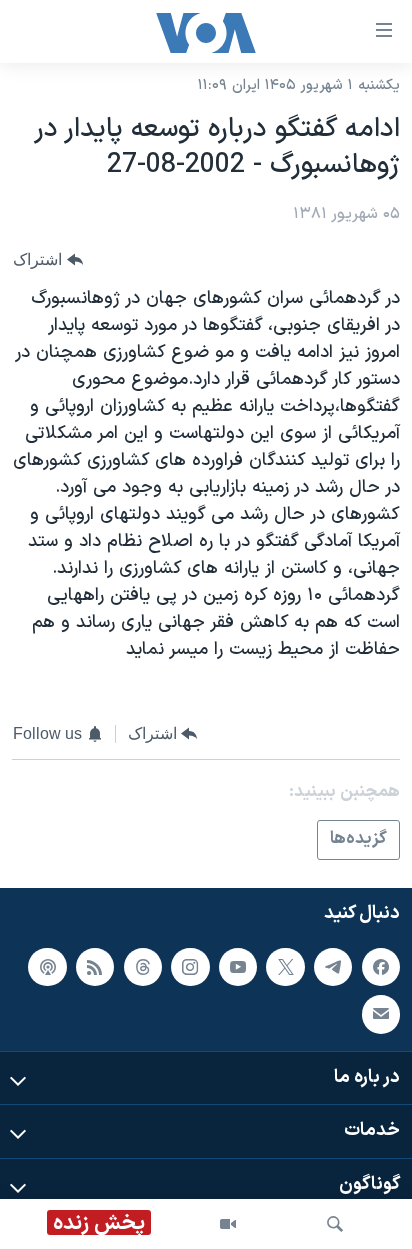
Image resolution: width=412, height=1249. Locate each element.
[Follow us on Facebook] (381, 967)
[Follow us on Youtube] (238, 967)
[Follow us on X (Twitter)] (285, 967)
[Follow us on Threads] (143, 967)
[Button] (48, 259)
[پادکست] (47, 967)
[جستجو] (335, 1224)
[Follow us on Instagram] (190, 967)
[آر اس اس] (95, 967)
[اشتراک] (381, 1014)
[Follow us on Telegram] (333, 967)
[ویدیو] (228, 1224)
